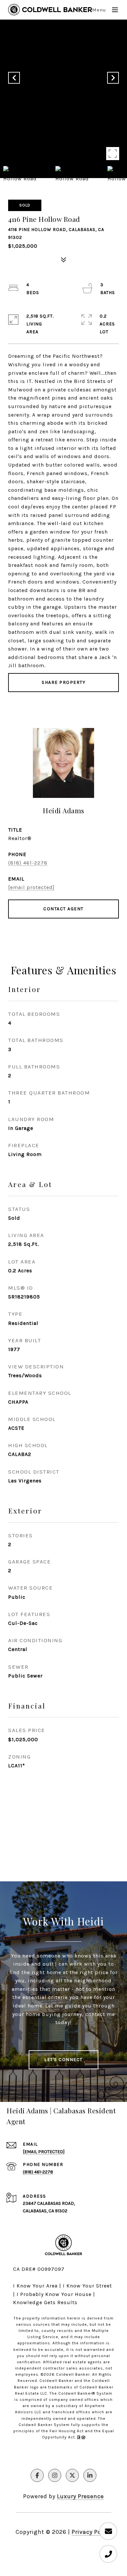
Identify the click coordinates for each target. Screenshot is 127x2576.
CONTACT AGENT (63, 909)
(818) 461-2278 (28, 863)
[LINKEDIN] (90, 2475)
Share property (63, 682)
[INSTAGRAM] (55, 2475)
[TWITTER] (72, 2475)
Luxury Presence (80, 2496)
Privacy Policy (92, 2532)
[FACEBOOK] (37, 2475)
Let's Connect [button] (63, 2060)
